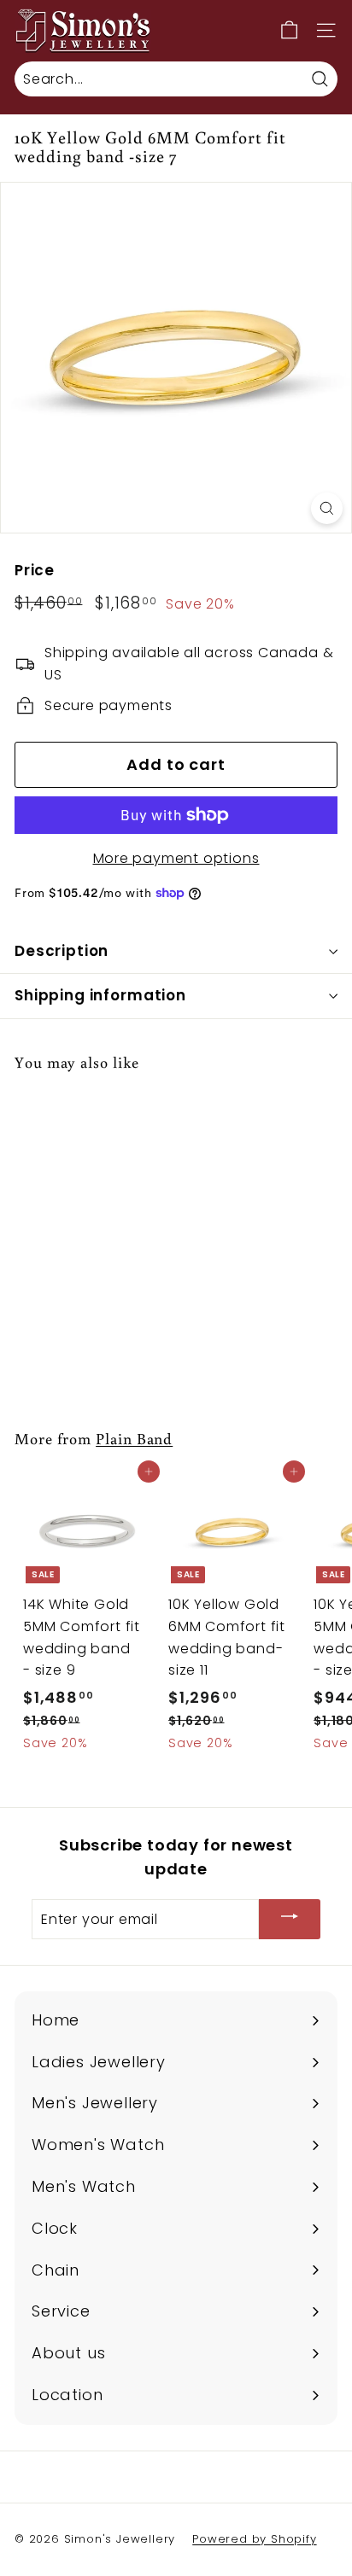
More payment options (176, 858)
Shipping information (100, 995)
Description (62, 951)
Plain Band (134, 1438)
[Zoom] (327, 508)
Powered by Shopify (254, 2539)
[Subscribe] (290, 1919)
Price (35, 570)
